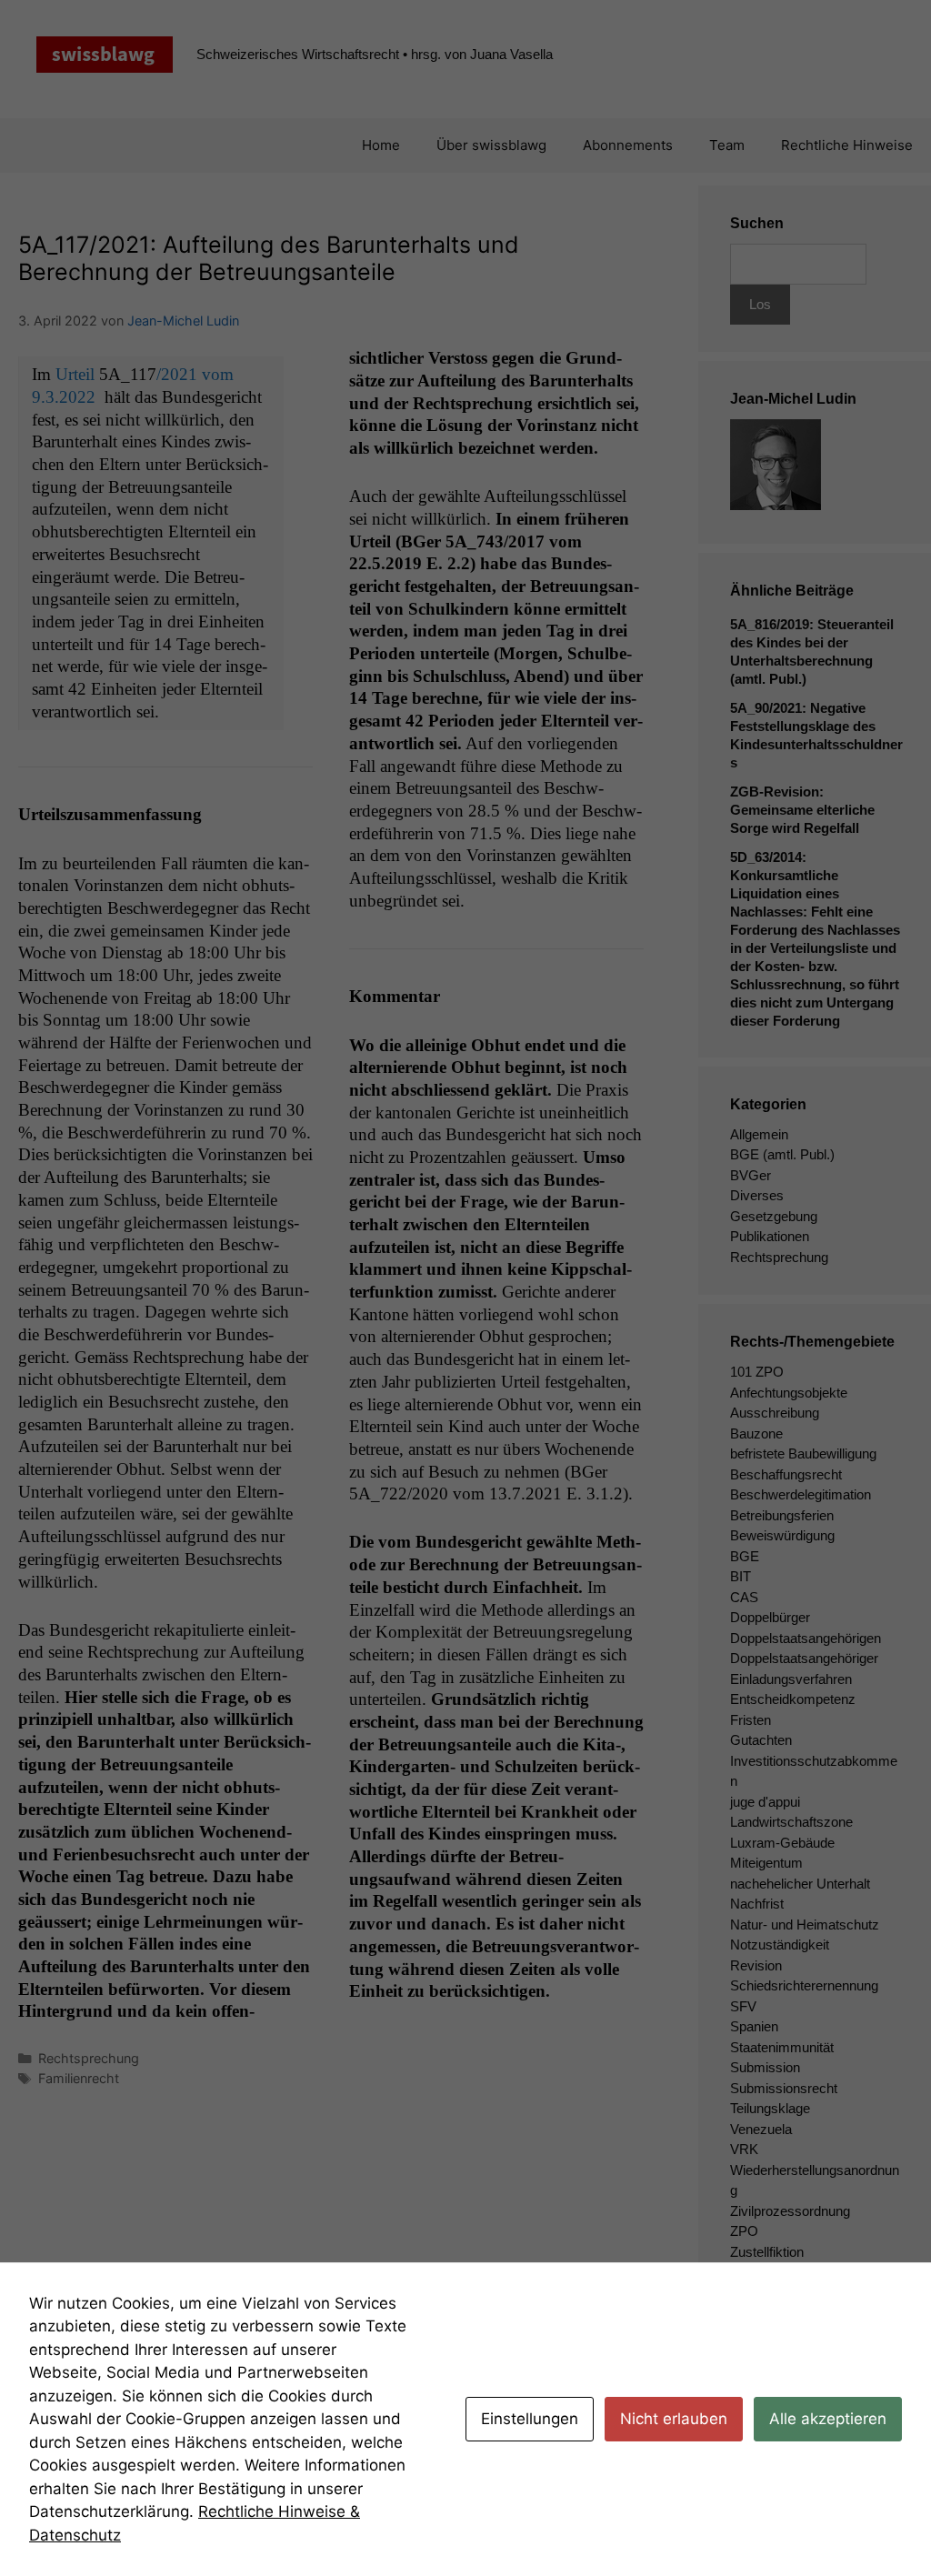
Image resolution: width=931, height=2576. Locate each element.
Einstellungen (530, 2419)
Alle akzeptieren (828, 2419)
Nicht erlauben (674, 2419)
